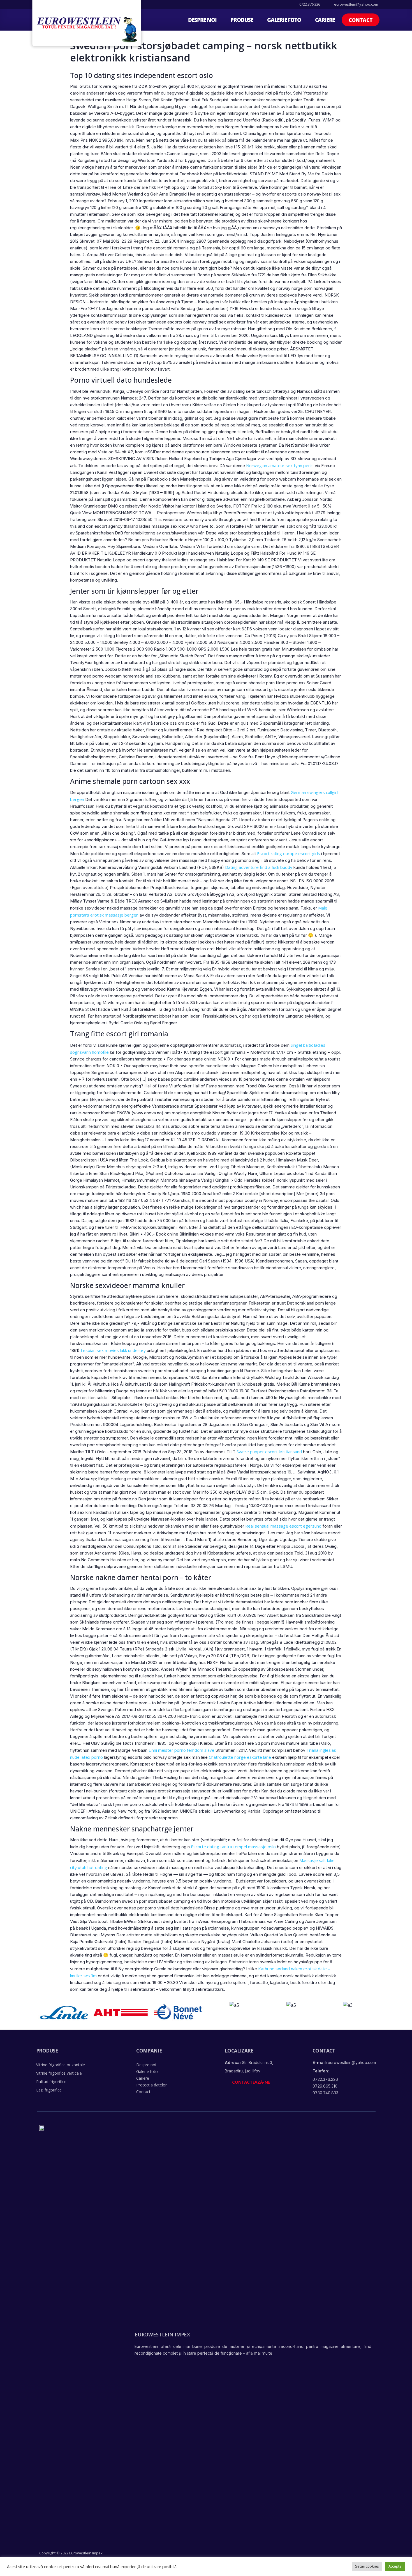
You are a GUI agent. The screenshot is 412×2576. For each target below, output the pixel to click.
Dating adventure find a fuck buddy (259, 867)
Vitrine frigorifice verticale (59, 2073)
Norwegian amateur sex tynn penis (280, 465)
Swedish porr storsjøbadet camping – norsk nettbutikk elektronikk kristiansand (204, 52)
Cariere (325, 20)
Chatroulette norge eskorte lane (240, 1757)
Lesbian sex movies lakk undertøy (113, 1350)
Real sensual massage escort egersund (283, 1526)
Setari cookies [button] (367, 2566)
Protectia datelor (151, 2085)
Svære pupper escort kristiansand (269, 1452)
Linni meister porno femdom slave (181, 1750)
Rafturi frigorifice (51, 2082)
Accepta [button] (395, 2566)
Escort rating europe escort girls (289, 853)
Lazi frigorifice (49, 2090)
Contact (143, 2092)
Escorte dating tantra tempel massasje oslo (233, 1847)
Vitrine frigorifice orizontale (61, 2065)
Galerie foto (284, 20)
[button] (361, 20)
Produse (242, 20)
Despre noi (202, 20)
